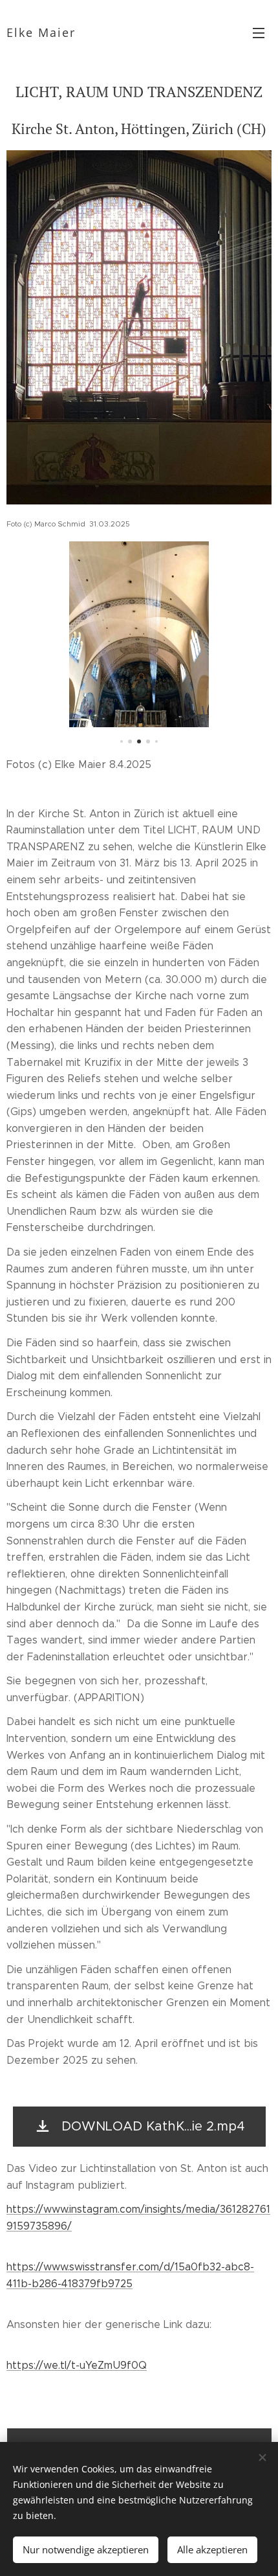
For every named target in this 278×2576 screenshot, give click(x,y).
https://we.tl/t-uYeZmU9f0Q (77, 2365)
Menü (259, 32)
